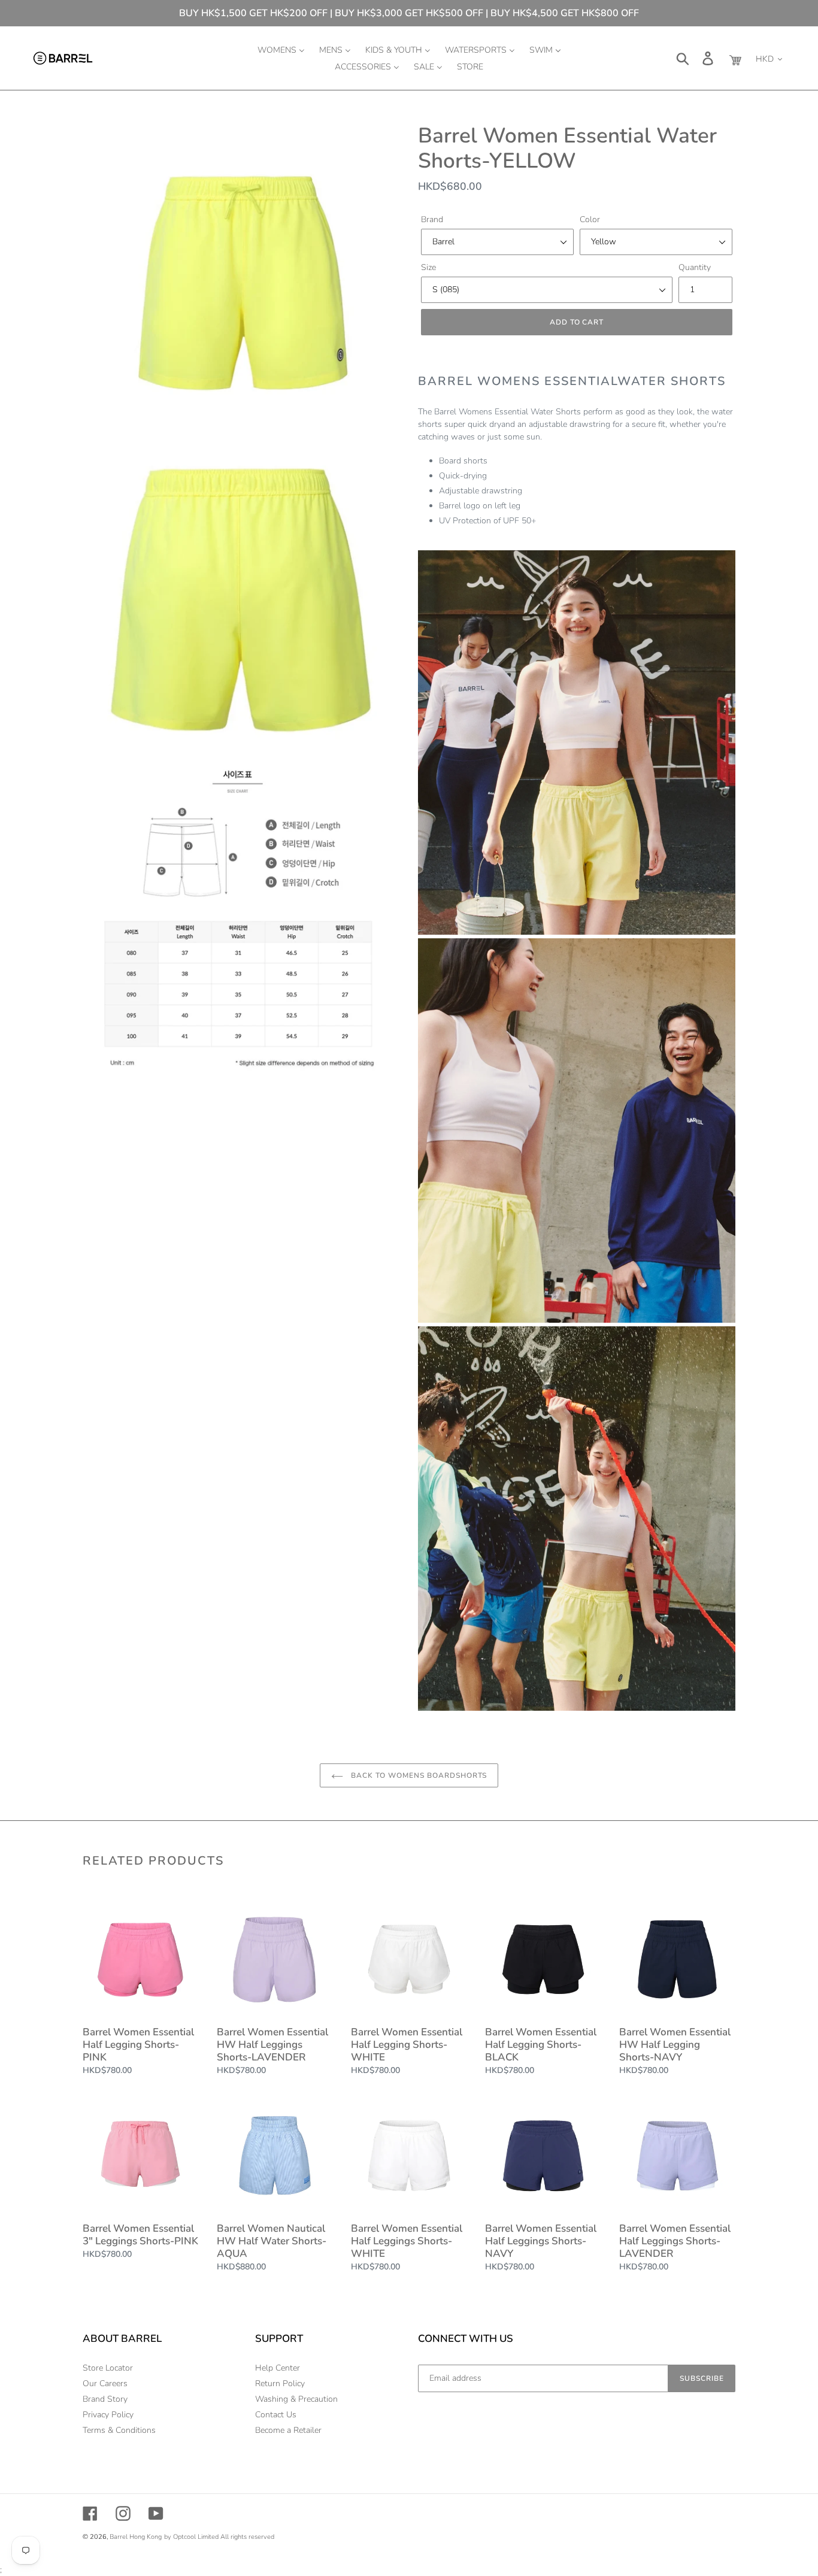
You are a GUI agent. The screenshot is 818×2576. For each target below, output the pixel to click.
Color (590, 219)
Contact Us (276, 2415)
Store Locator (108, 2368)
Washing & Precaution (296, 2399)
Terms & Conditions (119, 2430)
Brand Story (105, 2399)
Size (428, 267)
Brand (432, 219)
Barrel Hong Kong (136, 2537)
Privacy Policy (108, 2415)
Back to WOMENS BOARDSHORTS (418, 1775)
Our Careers (105, 2383)
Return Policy (280, 2383)
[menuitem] (281, 50)
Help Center (278, 2368)
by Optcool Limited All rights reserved (219, 2537)
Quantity (695, 267)
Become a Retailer (288, 2430)
